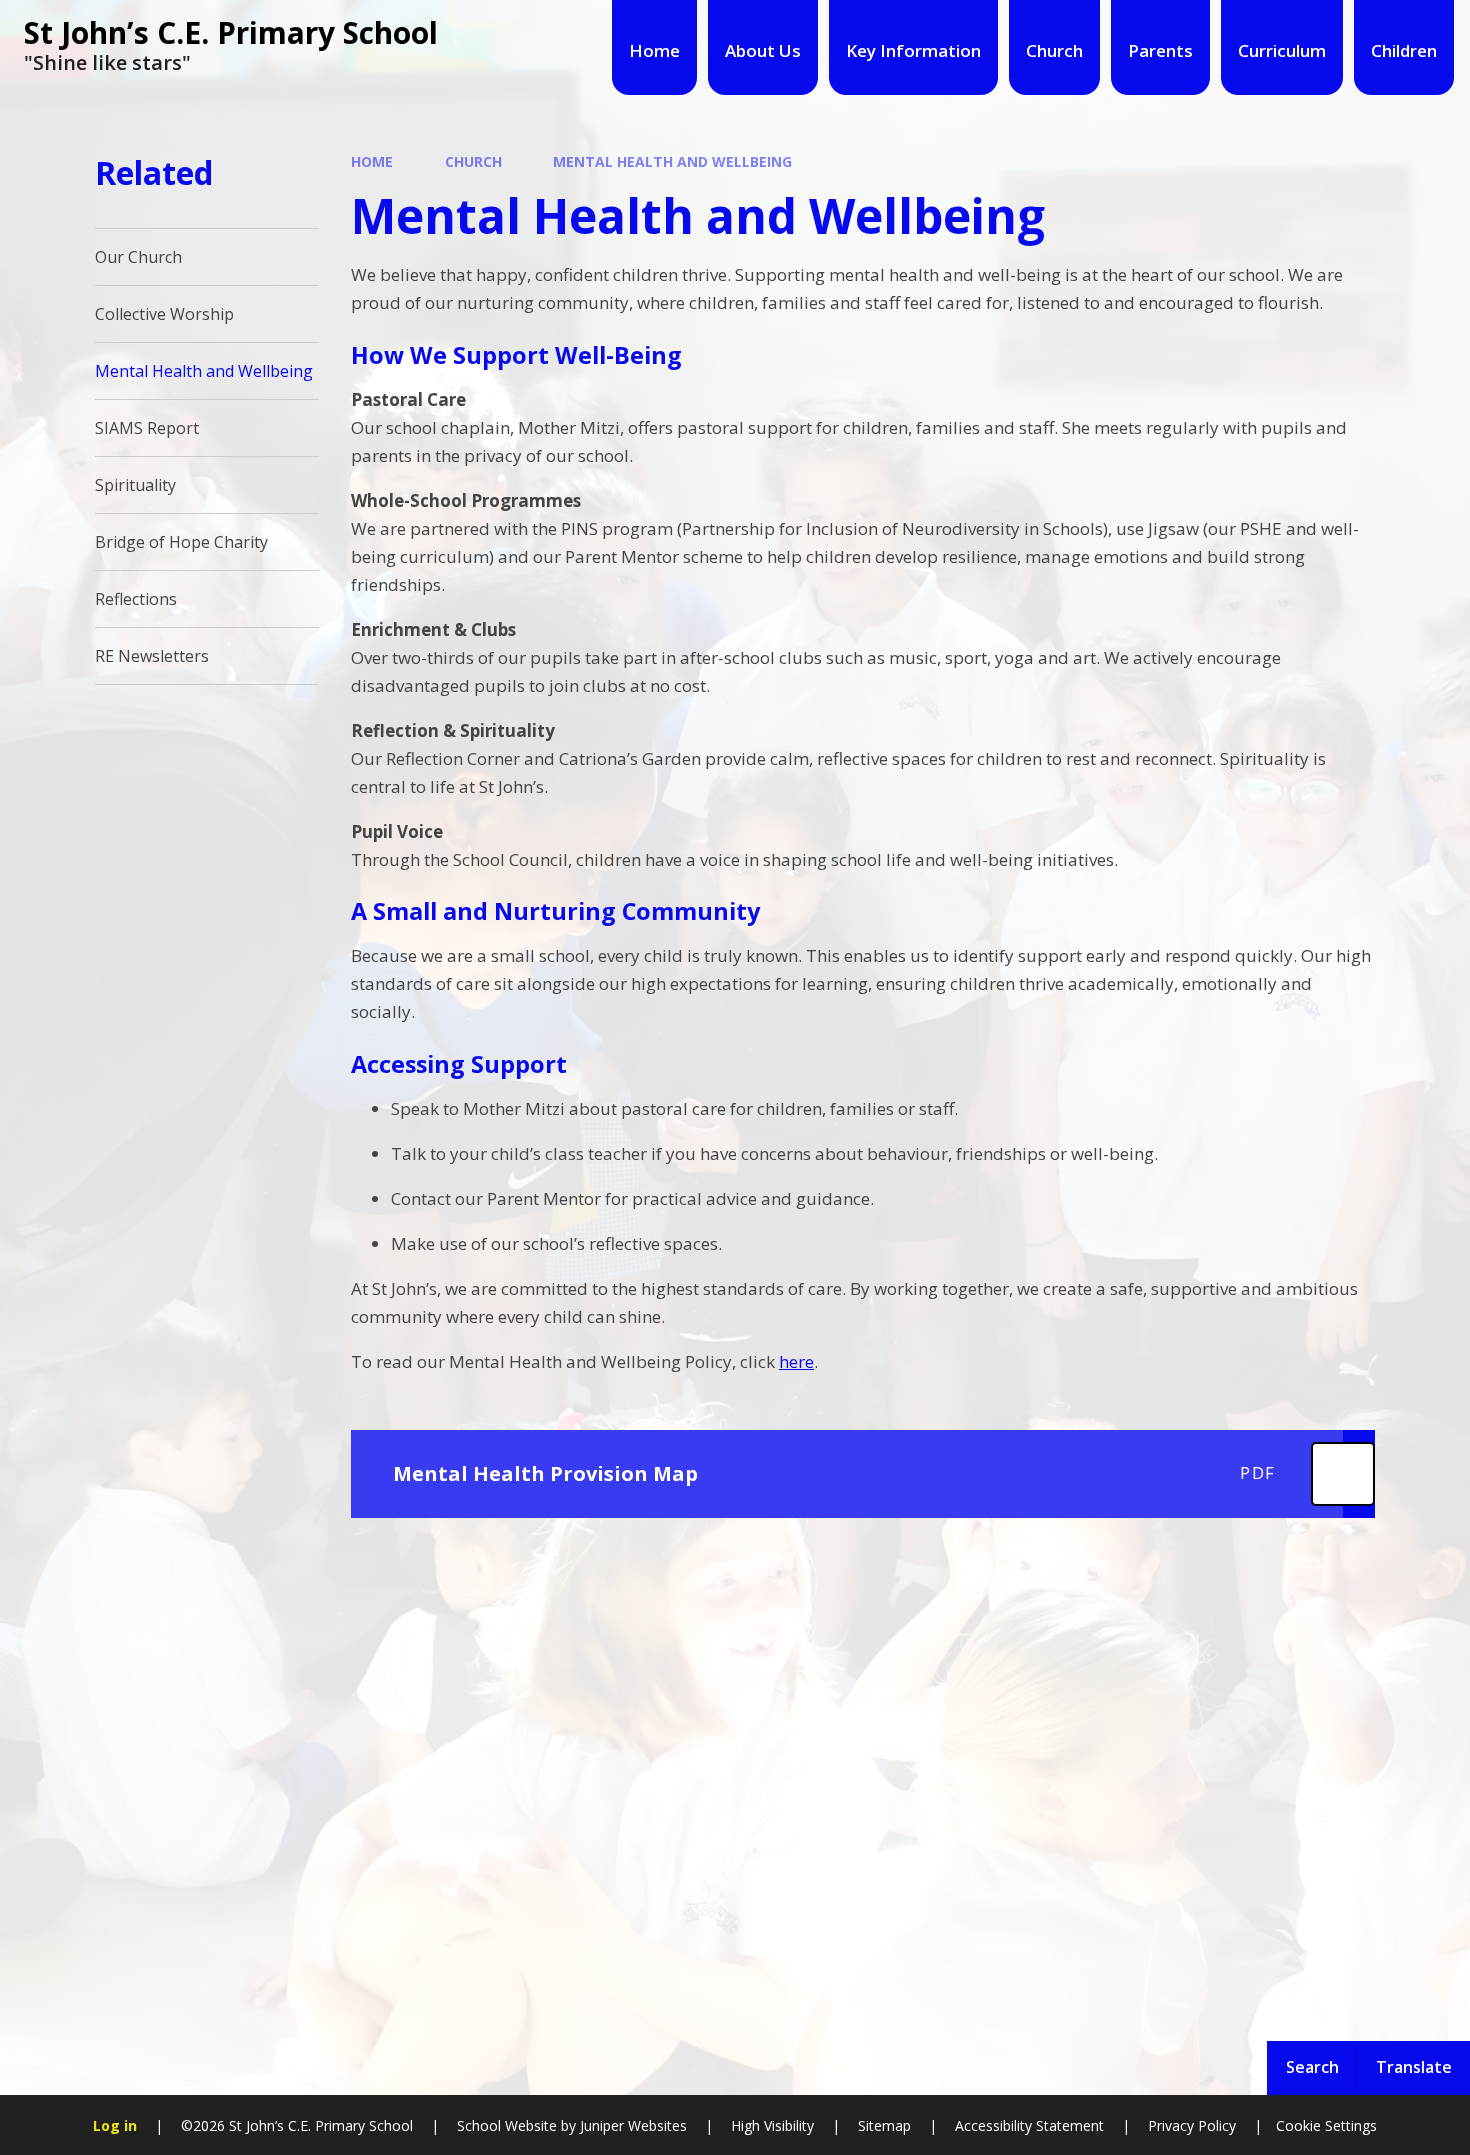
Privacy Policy (1192, 2125)
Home (372, 161)
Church (473, 161)
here (796, 1361)
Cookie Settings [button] (1326, 2125)
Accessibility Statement (1029, 2125)
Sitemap (884, 2125)
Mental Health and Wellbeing (672, 161)
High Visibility (772, 2125)
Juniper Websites (631, 2125)
